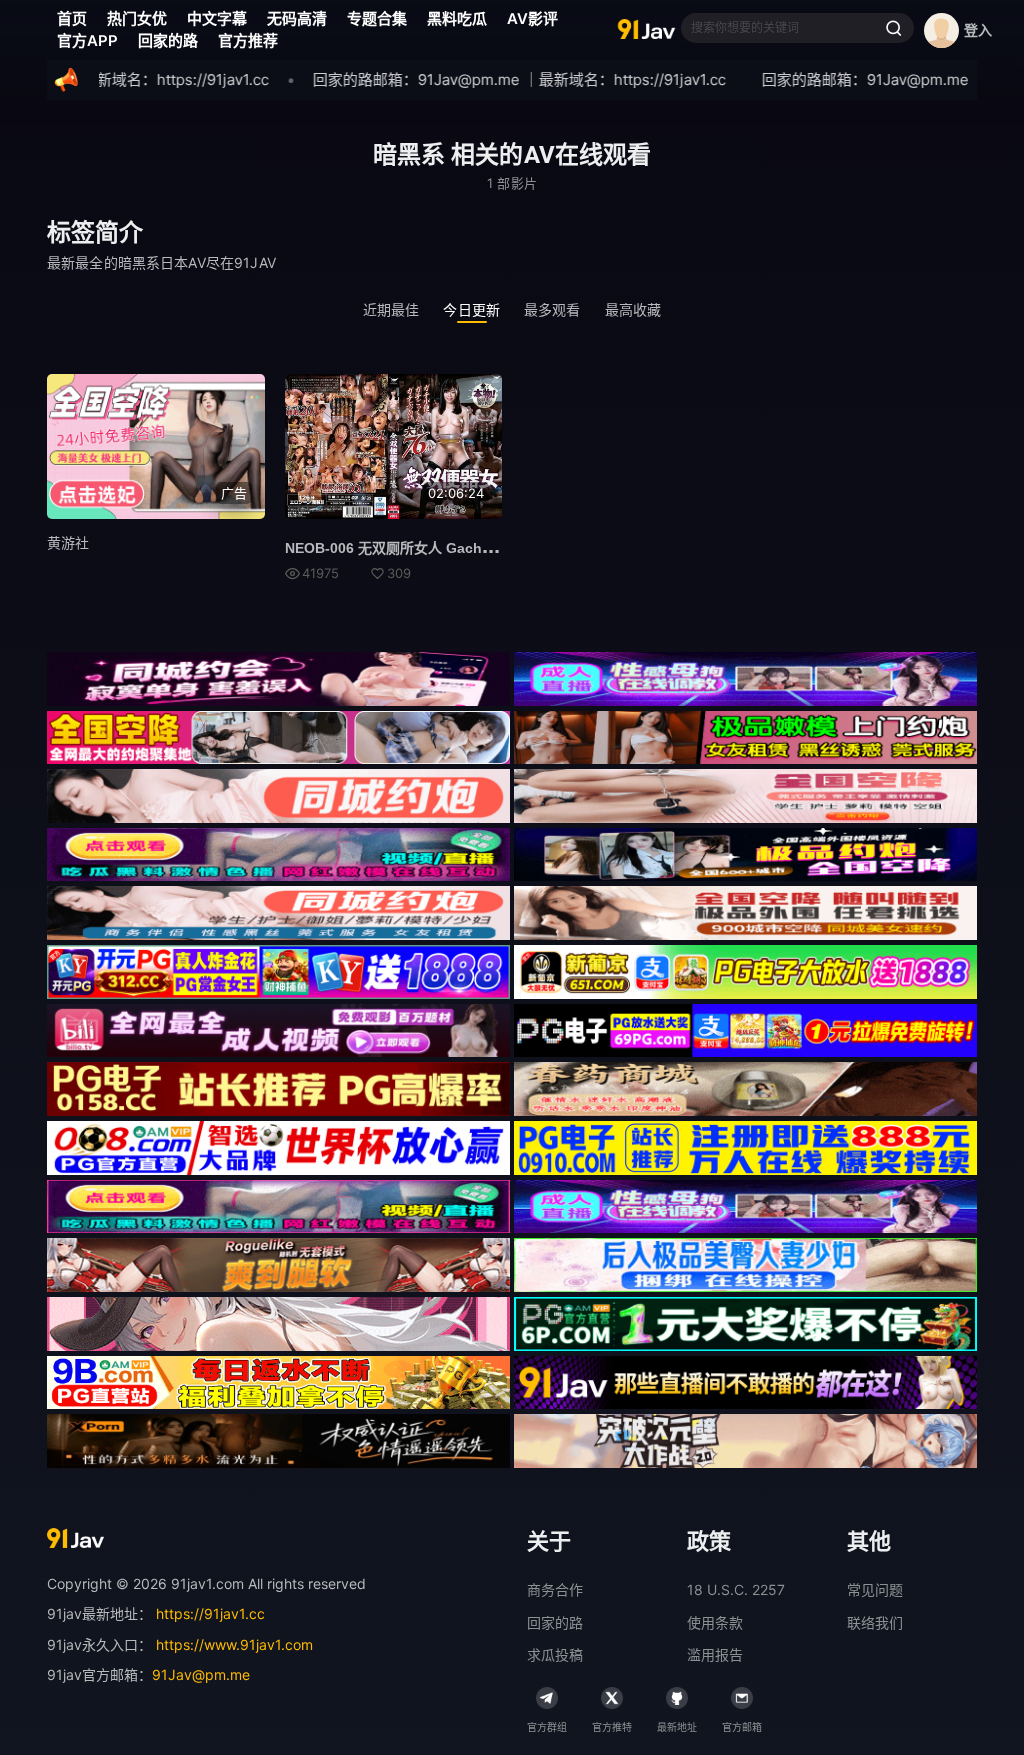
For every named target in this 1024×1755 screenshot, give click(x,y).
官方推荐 (248, 40)
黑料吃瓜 (457, 18)
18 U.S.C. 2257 (736, 1589)
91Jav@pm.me (201, 1674)
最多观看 (552, 309)
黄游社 (68, 542)
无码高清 (297, 18)
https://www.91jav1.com (234, 1644)
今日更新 (471, 309)
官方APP (87, 40)
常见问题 (875, 1589)
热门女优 (137, 18)
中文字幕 (217, 18)
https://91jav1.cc (210, 1613)
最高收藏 (633, 309)
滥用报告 (715, 1654)
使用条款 (715, 1622)
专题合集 (377, 18)
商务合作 (555, 1589)
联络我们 (875, 1622)
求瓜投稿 (555, 1654)
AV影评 (532, 18)
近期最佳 (391, 309)
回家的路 (168, 40)
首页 (72, 18)
